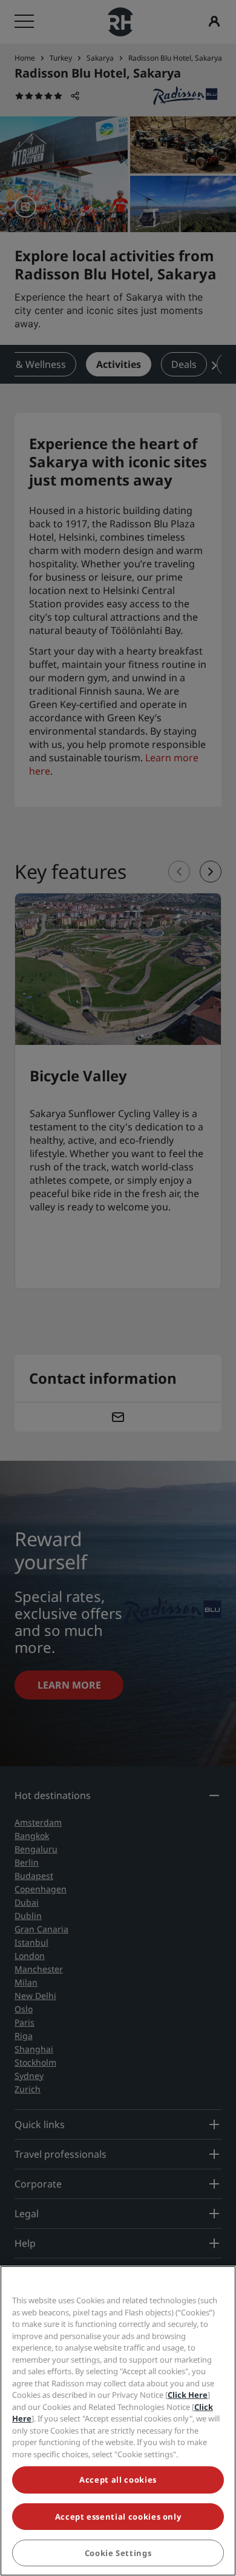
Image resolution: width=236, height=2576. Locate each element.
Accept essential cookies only (118, 2517)
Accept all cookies (118, 2480)
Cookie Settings (118, 2553)
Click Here (188, 2395)
